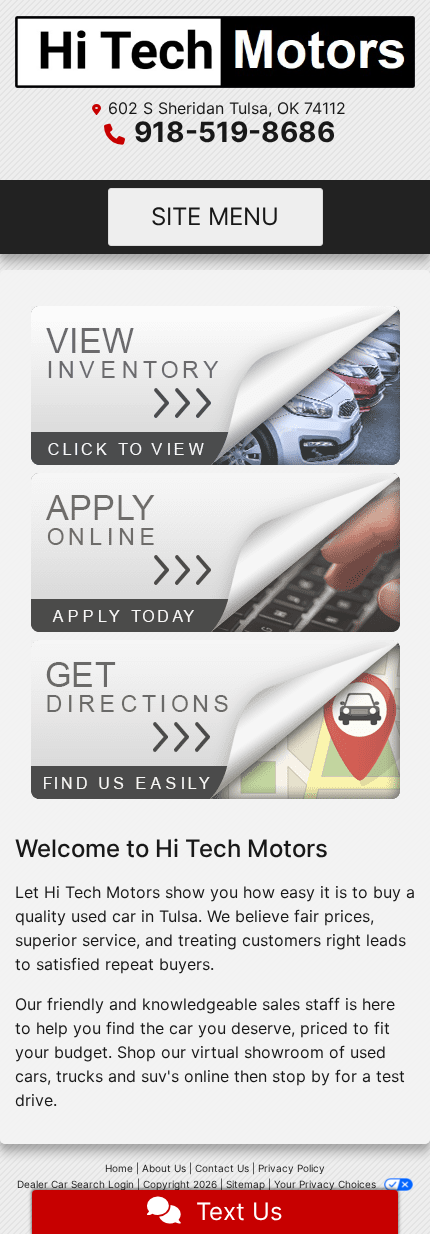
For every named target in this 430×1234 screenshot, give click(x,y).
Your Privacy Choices (326, 1184)
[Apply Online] (215, 551)
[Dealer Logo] (215, 52)
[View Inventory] (215, 384)
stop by (301, 1076)
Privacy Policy (291, 1168)
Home (119, 1168)
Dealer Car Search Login (75, 1184)
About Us (164, 1168)
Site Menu (215, 216)
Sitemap (245, 1184)
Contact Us (222, 1168)
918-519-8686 (234, 132)
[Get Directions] (215, 718)
